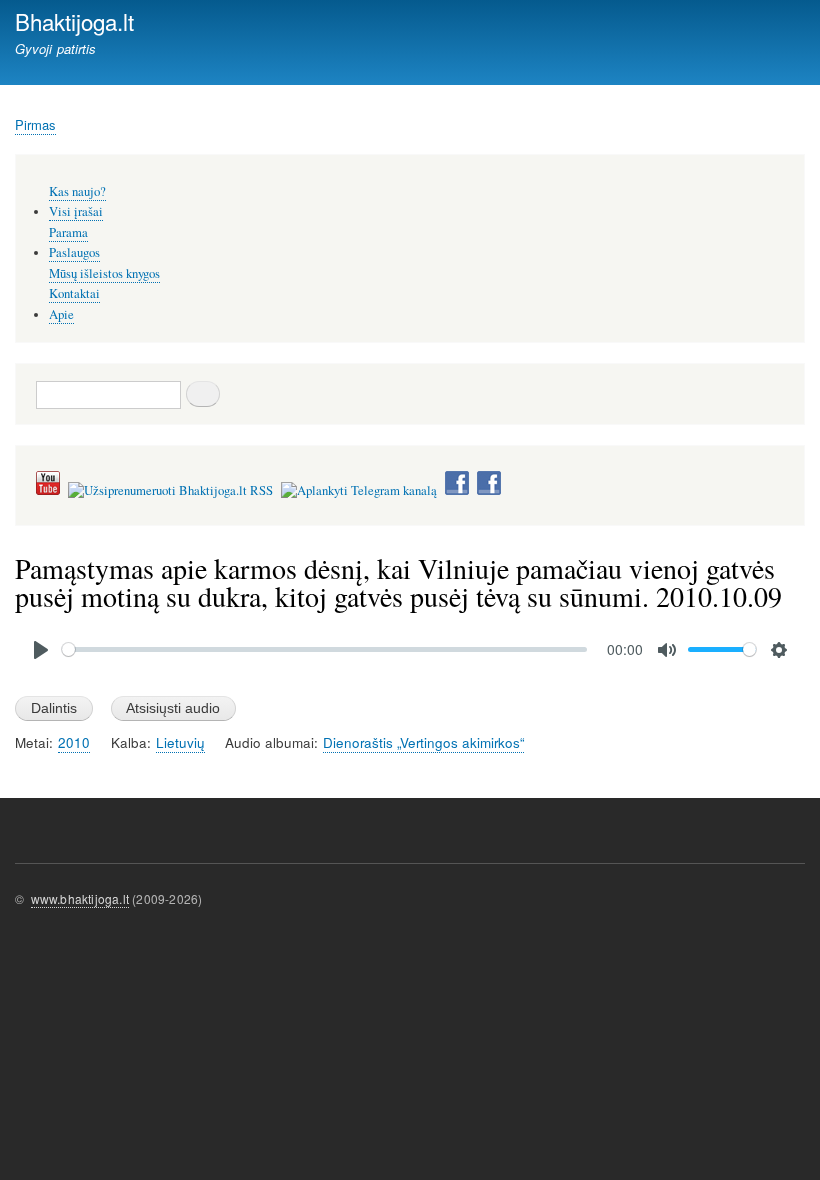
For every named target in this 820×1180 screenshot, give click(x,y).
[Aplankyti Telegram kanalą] (359, 490)
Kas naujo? (77, 191)
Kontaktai (74, 293)
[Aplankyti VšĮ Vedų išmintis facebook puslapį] (489, 490)
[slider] (324, 649)
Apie (61, 314)
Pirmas (35, 124)
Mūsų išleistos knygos (104, 273)
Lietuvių (180, 742)
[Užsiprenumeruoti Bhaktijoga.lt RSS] (170, 490)
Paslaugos (74, 252)
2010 (74, 742)
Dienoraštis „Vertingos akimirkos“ (423, 742)
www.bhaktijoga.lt (80, 898)
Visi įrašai (76, 211)
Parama (68, 232)
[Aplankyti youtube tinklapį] (48, 490)
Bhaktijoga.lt (74, 21)
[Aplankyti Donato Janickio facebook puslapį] (457, 490)
